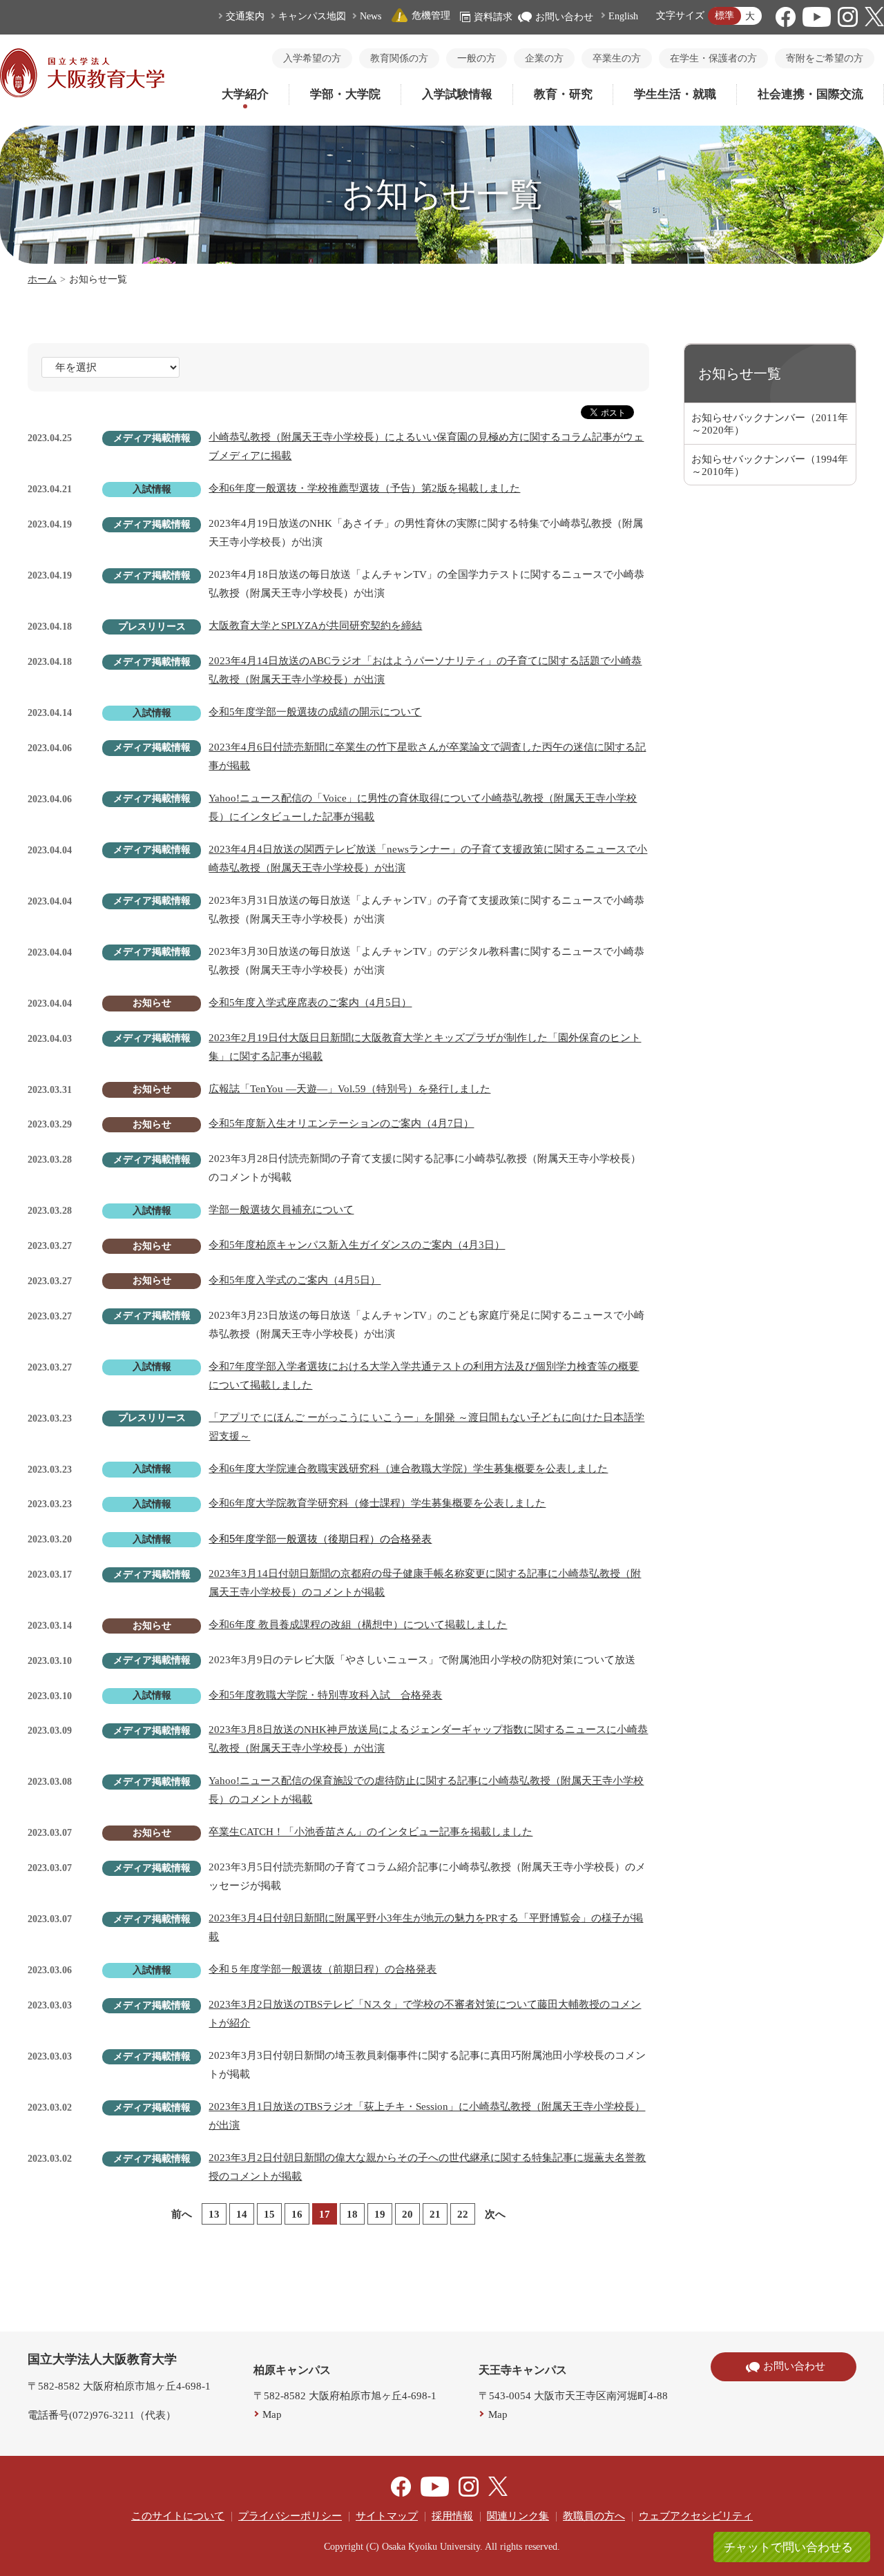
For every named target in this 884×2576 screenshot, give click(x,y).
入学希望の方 (312, 58)
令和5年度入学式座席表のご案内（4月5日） (310, 1003)
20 (407, 2214)
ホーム (42, 279)
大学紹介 (245, 94)
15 (269, 2214)
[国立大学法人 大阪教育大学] (82, 94)
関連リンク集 (518, 2516)
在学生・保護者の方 (713, 58)
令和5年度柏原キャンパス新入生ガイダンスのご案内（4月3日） (357, 1245)
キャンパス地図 (312, 16)
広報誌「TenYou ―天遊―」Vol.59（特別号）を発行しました (349, 1089)
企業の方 (544, 58)
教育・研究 (563, 94)
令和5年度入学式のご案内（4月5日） (295, 1280)
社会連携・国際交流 (810, 94)
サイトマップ (387, 2516)
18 (352, 2214)
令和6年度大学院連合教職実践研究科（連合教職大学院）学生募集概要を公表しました (408, 1469)
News (371, 16)
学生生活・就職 (675, 94)
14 (242, 2214)
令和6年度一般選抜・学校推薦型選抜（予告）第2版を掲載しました (364, 488)
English (623, 16)
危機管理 (431, 16)
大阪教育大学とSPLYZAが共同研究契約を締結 (315, 626)
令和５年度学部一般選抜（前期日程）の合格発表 (323, 1969)
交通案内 (245, 16)
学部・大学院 (345, 94)
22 (463, 2214)
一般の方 (477, 58)
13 (214, 2214)
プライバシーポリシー (290, 2516)
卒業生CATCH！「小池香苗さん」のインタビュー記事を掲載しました (371, 1832)
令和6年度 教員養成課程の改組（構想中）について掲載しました (358, 1625)
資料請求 (493, 17)
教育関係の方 (399, 58)
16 (297, 2214)
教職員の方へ (594, 2516)
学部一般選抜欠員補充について (281, 1210)
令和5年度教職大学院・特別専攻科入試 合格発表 (325, 1695)
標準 (724, 16)
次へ (495, 2214)
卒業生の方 (617, 58)
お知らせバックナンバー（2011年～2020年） (770, 424)
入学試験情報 (457, 94)
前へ (182, 2214)
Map (272, 2414)
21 (435, 2214)
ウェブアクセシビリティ (696, 2516)
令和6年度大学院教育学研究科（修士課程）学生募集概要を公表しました (377, 1503)
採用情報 (452, 2516)
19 (380, 2214)
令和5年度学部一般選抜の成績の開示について (315, 712)
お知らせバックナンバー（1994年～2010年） (770, 465)
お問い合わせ (564, 17)
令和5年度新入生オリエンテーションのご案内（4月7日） (341, 1123)
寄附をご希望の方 (825, 58)
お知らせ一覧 (740, 374)
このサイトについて (178, 2516)
